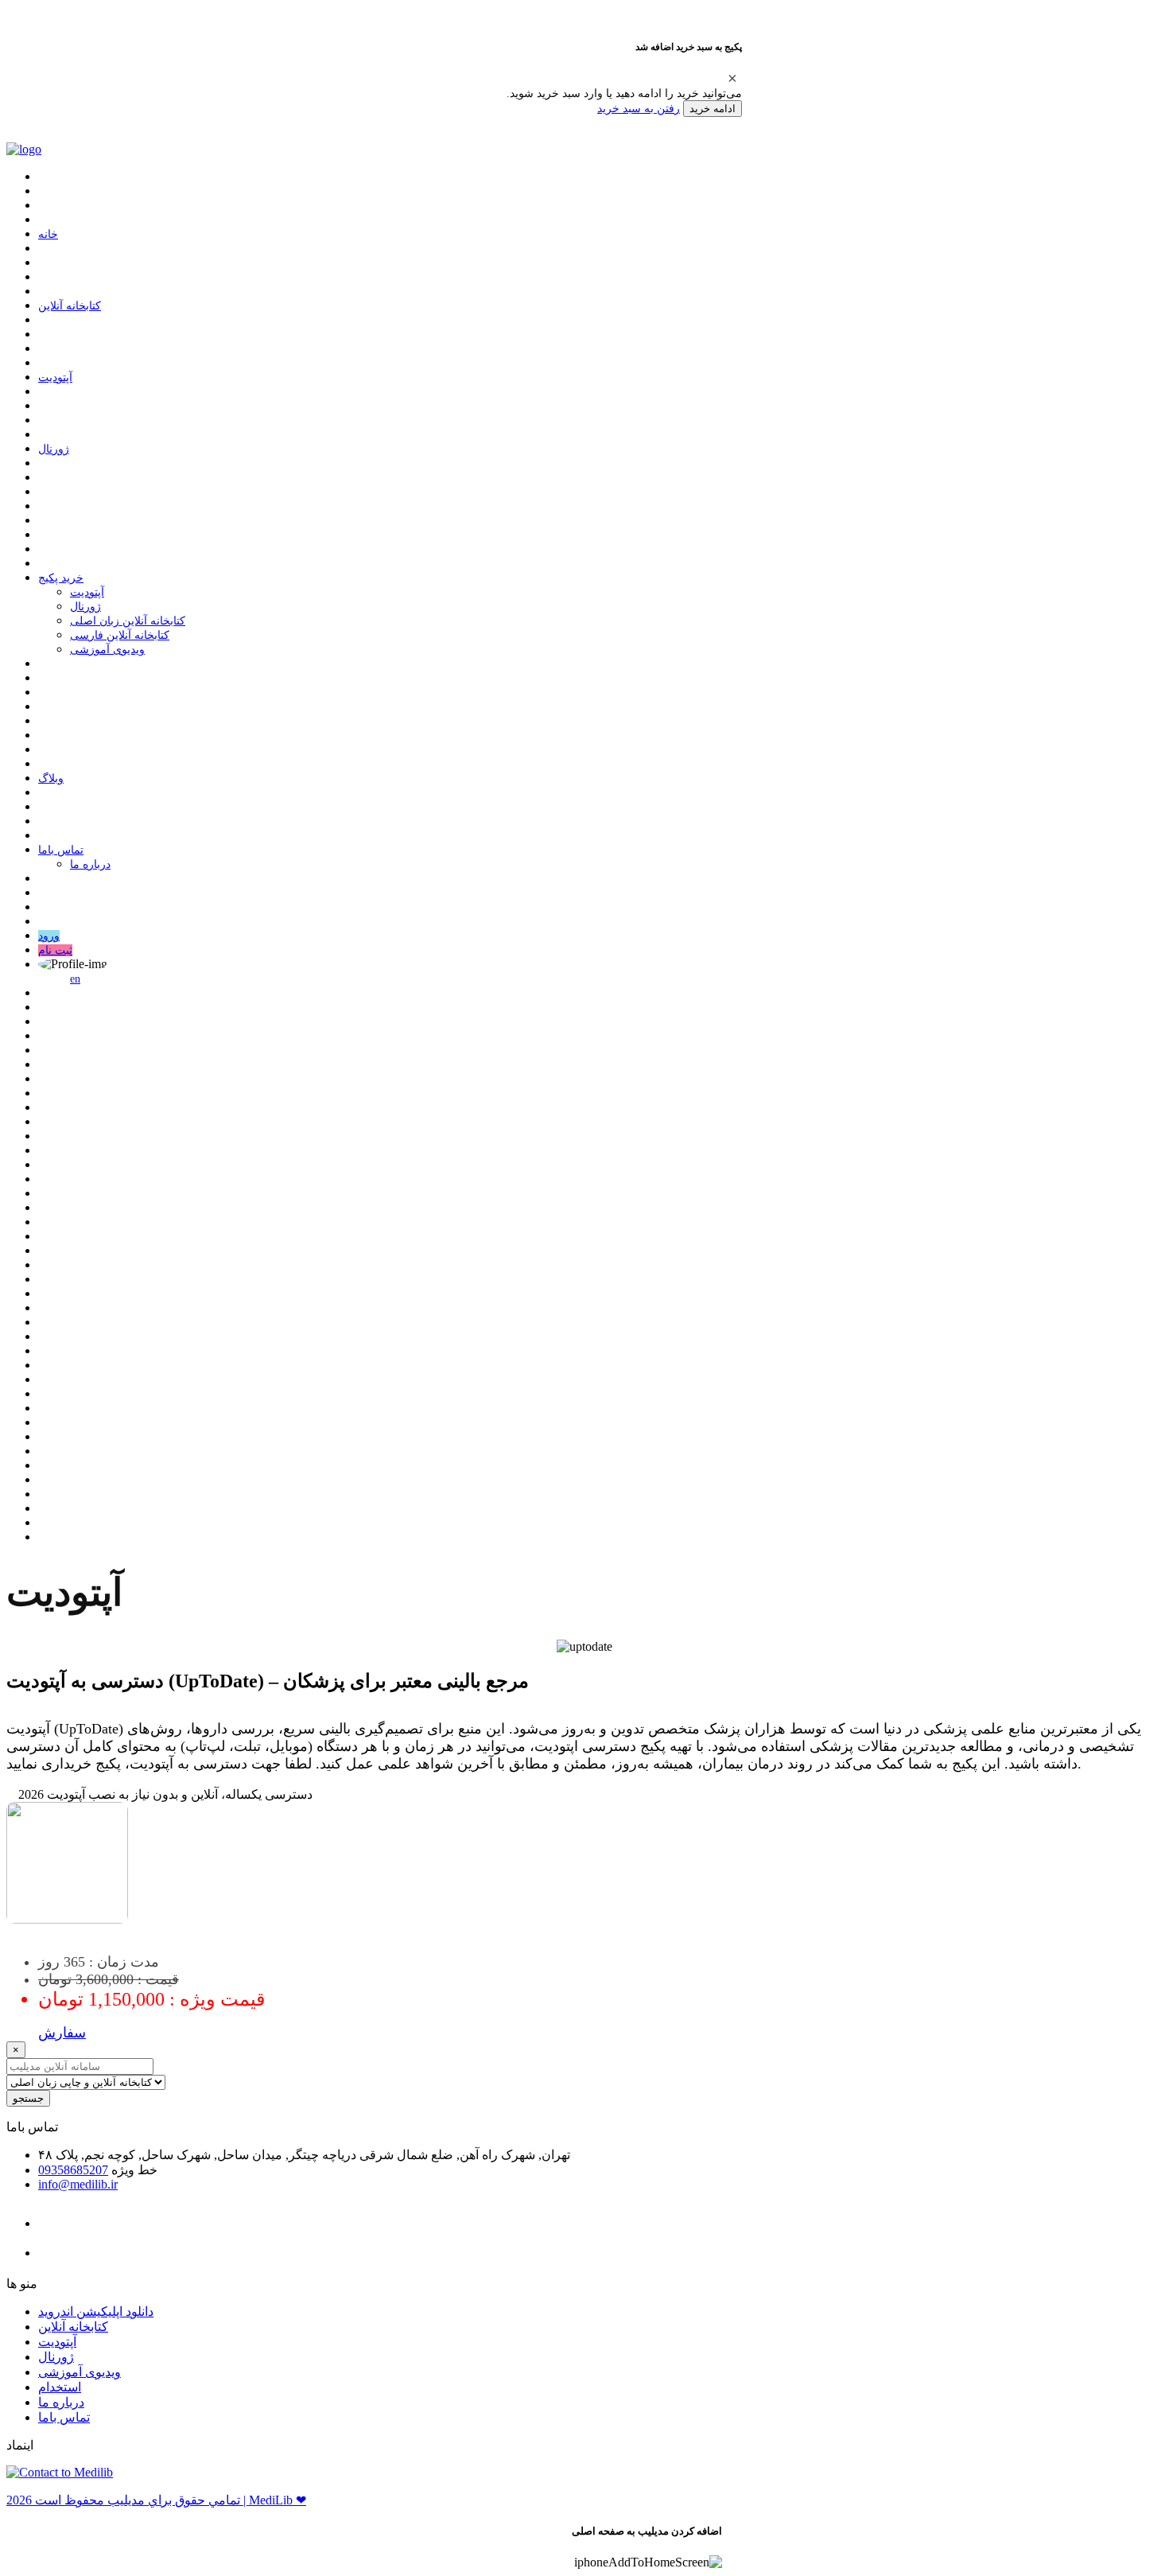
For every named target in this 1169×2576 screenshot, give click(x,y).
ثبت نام (55, 950)
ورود (49, 936)
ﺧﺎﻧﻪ (48, 234)
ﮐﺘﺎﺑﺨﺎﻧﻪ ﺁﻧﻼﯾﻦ (70, 306)
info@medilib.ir (78, 2184)
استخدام (60, 2387)
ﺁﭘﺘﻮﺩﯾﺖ (55, 377)
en (75, 979)
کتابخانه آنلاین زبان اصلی (128, 621)
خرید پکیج (61, 578)
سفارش (62, 2033)
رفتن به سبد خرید (639, 108)
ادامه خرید (713, 109)
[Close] (732, 78)
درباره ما (90, 864)
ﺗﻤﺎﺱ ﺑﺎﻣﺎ (61, 850)
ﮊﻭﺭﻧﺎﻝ (54, 449)
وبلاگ (51, 778)
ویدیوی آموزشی (107, 650)
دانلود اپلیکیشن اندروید (96, 2311)
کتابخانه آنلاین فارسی (120, 635)
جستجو (28, 2098)
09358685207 (73, 2170)
